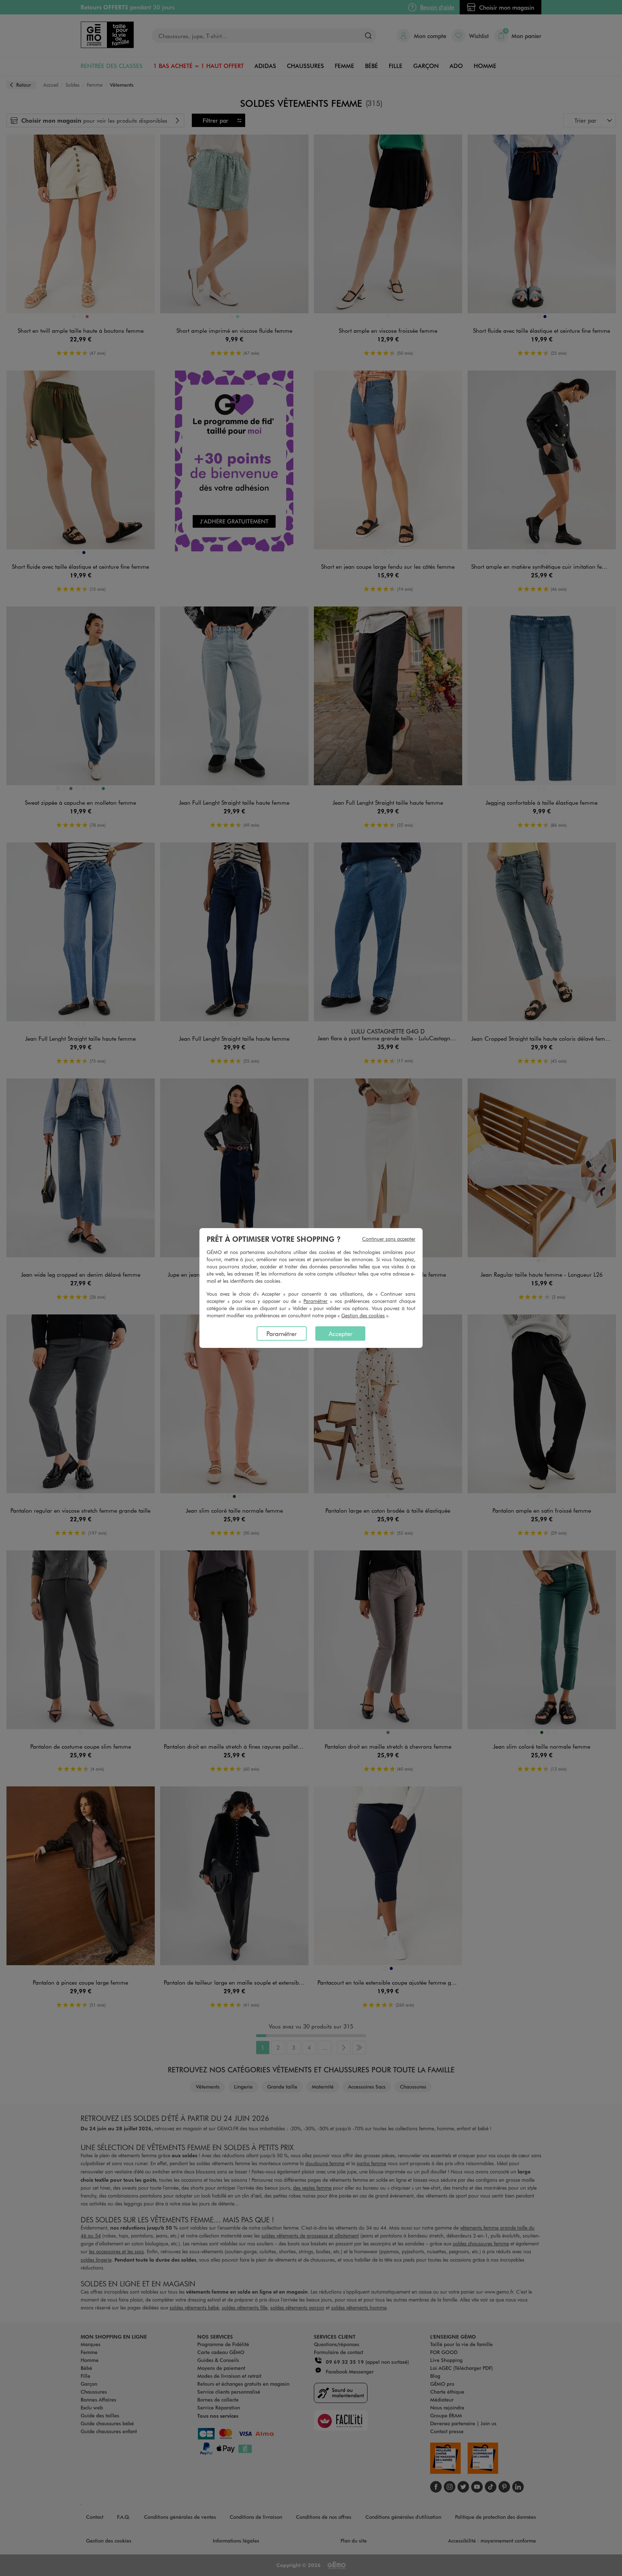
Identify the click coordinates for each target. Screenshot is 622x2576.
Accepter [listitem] (341, 1334)
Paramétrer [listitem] (281, 1334)
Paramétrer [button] (315, 1301)
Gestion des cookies (363, 1315)
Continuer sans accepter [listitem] (389, 1239)
